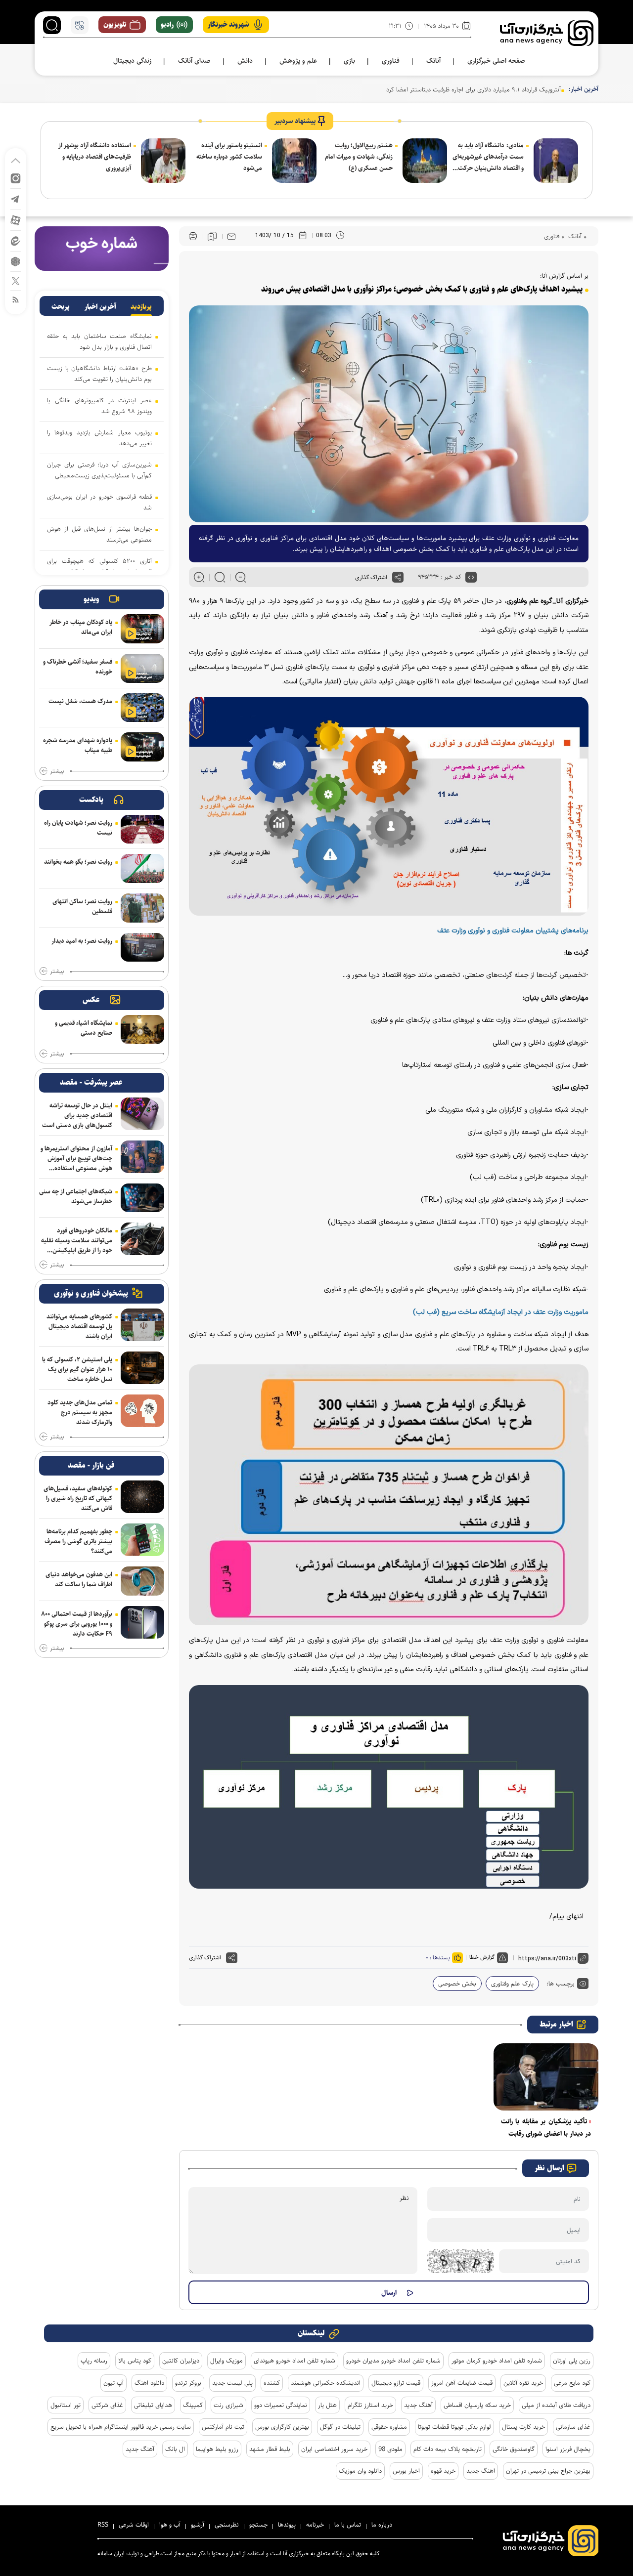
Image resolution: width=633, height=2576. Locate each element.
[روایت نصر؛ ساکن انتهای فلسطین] (142, 908)
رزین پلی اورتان (572, 2361)
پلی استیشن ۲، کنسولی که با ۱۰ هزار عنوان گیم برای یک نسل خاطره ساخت (77, 1369)
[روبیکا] (16, 261)
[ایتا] (16, 240)
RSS (103, 2525)
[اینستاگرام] (16, 178)
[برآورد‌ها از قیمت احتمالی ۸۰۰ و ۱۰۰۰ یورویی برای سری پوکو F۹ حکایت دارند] (142, 1622)
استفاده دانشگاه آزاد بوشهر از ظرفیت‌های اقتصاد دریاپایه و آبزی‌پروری (95, 157)
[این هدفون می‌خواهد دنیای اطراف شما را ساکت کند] (142, 1581)
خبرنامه (315, 2525)
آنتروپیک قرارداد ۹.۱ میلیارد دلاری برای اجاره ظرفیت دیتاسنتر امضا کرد (474, 89)
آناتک (574, 236)
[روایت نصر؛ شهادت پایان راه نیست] (142, 829)
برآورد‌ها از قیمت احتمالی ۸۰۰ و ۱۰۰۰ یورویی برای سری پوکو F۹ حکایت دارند (77, 1624)
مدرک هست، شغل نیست (80, 701)
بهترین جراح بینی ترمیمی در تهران (548, 2471)
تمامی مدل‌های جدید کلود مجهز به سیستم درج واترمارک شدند (80, 1412)
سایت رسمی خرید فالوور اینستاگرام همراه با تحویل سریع (121, 2427)
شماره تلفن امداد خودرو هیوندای (294, 2361)
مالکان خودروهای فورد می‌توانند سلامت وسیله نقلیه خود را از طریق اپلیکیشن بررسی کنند (77, 1240)
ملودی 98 (390, 2449)
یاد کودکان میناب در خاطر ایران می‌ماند (81, 627)
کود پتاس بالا (135, 2361)
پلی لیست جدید (232, 2383)
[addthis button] (398, 577)
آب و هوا (170, 2525)
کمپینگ (193, 2405)
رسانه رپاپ (94, 2361)
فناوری (552, 236)
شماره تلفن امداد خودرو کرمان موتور (497, 2361)
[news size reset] (220, 577)
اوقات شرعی (134, 2525)
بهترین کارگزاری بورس (282, 2427)
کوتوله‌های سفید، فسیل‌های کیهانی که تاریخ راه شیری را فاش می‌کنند (78, 1498)
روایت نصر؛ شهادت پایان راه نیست (78, 828)
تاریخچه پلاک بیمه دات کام (448, 2449)
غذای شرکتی (107, 2405)
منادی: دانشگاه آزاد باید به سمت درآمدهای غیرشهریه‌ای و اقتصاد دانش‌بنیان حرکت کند (488, 157)
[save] (212, 236)
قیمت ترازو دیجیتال (396, 2383)
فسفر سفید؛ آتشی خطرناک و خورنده (78, 667)
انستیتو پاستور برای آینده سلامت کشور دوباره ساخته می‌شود (229, 157)
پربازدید (141, 307)
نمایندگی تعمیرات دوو (281, 2405)
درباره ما (382, 2525)
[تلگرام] (16, 198)
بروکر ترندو (188, 2383)
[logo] (547, 33)
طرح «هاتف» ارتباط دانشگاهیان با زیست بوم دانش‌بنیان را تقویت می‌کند (99, 374)
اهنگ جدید (481, 2471)
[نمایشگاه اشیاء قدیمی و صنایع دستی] (142, 1030)
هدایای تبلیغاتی (153, 2405)
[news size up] (199, 577)
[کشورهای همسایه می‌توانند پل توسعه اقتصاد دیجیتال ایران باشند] (142, 1325)
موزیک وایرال (226, 2361)
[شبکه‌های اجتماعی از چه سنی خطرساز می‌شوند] (142, 1198)
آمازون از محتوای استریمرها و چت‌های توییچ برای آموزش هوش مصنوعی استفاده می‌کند (76, 1158)
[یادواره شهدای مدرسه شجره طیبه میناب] (142, 747)
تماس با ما (348, 2525)
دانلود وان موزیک (360, 2471)
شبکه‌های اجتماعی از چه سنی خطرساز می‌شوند (76, 1196)
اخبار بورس (406, 2471)
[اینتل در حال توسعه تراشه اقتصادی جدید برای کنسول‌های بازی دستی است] (142, 1114)
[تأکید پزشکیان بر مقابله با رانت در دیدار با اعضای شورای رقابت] (546, 2077)
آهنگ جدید (418, 2405)
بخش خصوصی (457, 1984)
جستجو (258, 2525)
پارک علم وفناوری (512, 1984)
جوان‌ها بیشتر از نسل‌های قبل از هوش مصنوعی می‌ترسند (99, 534)
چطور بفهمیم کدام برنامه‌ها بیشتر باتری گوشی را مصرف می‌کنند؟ (78, 1541)
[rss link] (16, 299)
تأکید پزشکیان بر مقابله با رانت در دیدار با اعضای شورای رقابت (546, 2128)
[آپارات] (16, 220)
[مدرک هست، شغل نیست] (142, 708)
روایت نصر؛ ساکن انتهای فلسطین (82, 906)
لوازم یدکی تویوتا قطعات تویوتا (454, 2427)
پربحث (61, 307)
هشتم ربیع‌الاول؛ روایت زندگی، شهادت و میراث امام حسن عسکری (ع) (359, 157)
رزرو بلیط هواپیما (217, 2449)
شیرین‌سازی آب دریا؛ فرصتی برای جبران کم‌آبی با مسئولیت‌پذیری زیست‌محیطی (99, 470)
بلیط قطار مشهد (270, 2449)
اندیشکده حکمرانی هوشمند (326, 2383)
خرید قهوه (443, 2471)
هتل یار (327, 2405)
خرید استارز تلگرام (370, 2405)
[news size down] (241, 577)
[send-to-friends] (231, 236)
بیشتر (57, 771)
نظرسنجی (227, 2525)
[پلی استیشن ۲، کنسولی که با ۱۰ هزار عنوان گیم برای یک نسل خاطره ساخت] (142, 1368)
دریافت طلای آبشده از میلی (556, 2405)
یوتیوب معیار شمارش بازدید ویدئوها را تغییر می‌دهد (99, 438)
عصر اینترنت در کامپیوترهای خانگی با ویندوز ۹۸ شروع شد (99, 406)
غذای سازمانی (573, 2427)
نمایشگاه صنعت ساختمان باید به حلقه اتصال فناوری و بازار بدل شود (99, 341)
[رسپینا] (102, 248)
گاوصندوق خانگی (514, 2449)
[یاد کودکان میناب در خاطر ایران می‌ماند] (142, 629)
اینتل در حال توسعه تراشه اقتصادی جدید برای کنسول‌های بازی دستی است (77, 1115)
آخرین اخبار (100, 307)
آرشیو (198, 2525)
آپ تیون (113, 2383)
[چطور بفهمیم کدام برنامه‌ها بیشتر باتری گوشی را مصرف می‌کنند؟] (142, 1540)
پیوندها (287, 2525)
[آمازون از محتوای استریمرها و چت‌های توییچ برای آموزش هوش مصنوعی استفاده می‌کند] (142, 1157)
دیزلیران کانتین (181, 2361)
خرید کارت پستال (523, 2427)
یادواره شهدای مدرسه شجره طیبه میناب (78, 745)
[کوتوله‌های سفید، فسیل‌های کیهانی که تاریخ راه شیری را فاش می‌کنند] (142, 1497)
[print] (193, 236)
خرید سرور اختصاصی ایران (334, 2449)
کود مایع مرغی (572, 2383)
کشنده (272, 2383)
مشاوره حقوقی (389, 2427)
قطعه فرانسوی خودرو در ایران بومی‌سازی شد (99, 502)
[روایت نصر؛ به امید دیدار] (142, 948)
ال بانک (175, 2449)
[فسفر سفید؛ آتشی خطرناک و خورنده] (142, 668)
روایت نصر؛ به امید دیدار (82, 941)
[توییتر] (16, 280)
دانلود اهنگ (149, 2383)
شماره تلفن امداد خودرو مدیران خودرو (393, 2361)
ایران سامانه (111, 2554)
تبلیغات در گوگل (340, 2427)
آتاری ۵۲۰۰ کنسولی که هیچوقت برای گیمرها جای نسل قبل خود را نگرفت (99, 566)
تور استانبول (66, 2405)
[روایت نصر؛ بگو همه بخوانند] (142, 868)
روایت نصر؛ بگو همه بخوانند (78, 862)
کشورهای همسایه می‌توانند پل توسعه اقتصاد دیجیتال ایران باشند (79, 1326)
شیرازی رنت (228, 2405)
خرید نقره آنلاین (523, 2383)
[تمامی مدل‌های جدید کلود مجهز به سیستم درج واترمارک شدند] (142, 1411)
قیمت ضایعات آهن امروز (462, 2383)
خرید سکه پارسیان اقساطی (477, 2405)
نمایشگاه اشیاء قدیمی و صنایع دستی (84, 1028)
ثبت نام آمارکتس (223, 2427)
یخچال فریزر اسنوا (568, 2449)
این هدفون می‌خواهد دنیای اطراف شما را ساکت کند (79, 1579)
